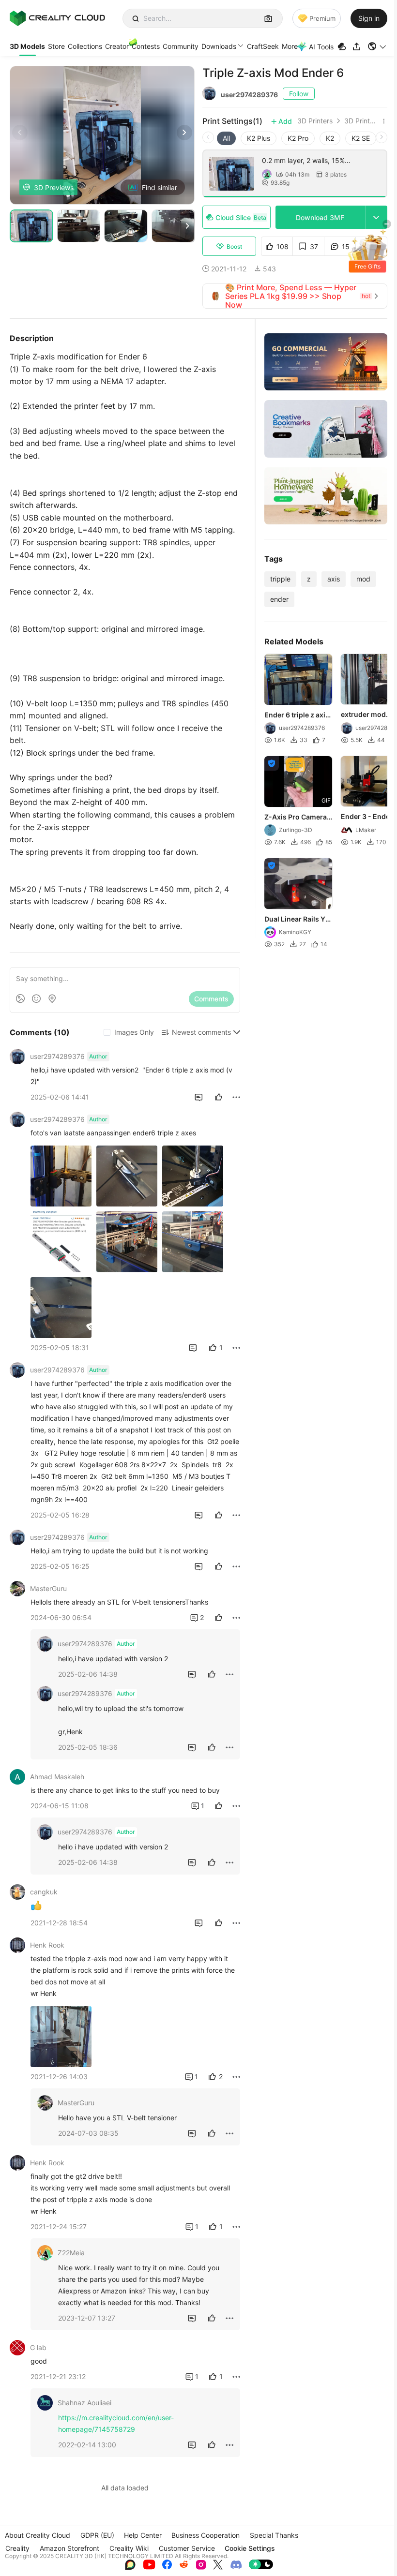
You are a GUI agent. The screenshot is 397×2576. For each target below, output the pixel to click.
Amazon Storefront (69, 2548)
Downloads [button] (219, 46)
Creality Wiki (129, 2548)
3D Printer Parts (362, 121)
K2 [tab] (330, 138)
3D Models (27, 46)
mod (363, 579)
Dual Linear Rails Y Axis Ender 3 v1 (295, 920)
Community (181, 46)
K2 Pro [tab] (298, 138)
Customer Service (187, 2548)
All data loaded (125, 2488)
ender (279, 599)
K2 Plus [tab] (259, 138)
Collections (85, 46)
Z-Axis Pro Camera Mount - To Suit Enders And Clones (296, 818)
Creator (117, 46)
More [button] (290, 46)
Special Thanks (274, 2535)
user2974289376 (249, 95)
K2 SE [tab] (361, 138)
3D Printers (315, 121)
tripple (280, 579)
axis (334, 579)
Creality (17, 2548)
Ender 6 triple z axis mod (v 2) (297, 715)
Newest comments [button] (201, 1032)
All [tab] (226, 138)
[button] (377, 46)
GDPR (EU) (97, 2535)
